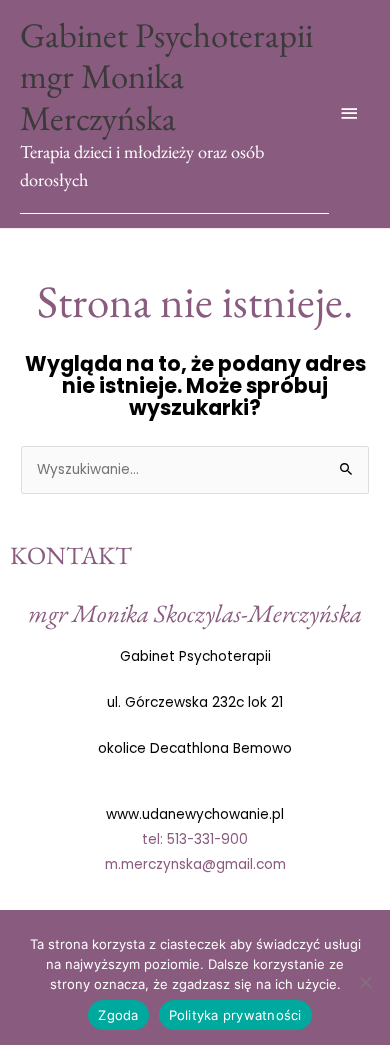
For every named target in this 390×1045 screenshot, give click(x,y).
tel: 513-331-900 (195, 839)
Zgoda (118, 1015)
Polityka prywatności (235, 1015)
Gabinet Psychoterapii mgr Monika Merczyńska (166, 76)
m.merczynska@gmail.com (195, 864)
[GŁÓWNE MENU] (350, 113)
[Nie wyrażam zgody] (365, 982)
